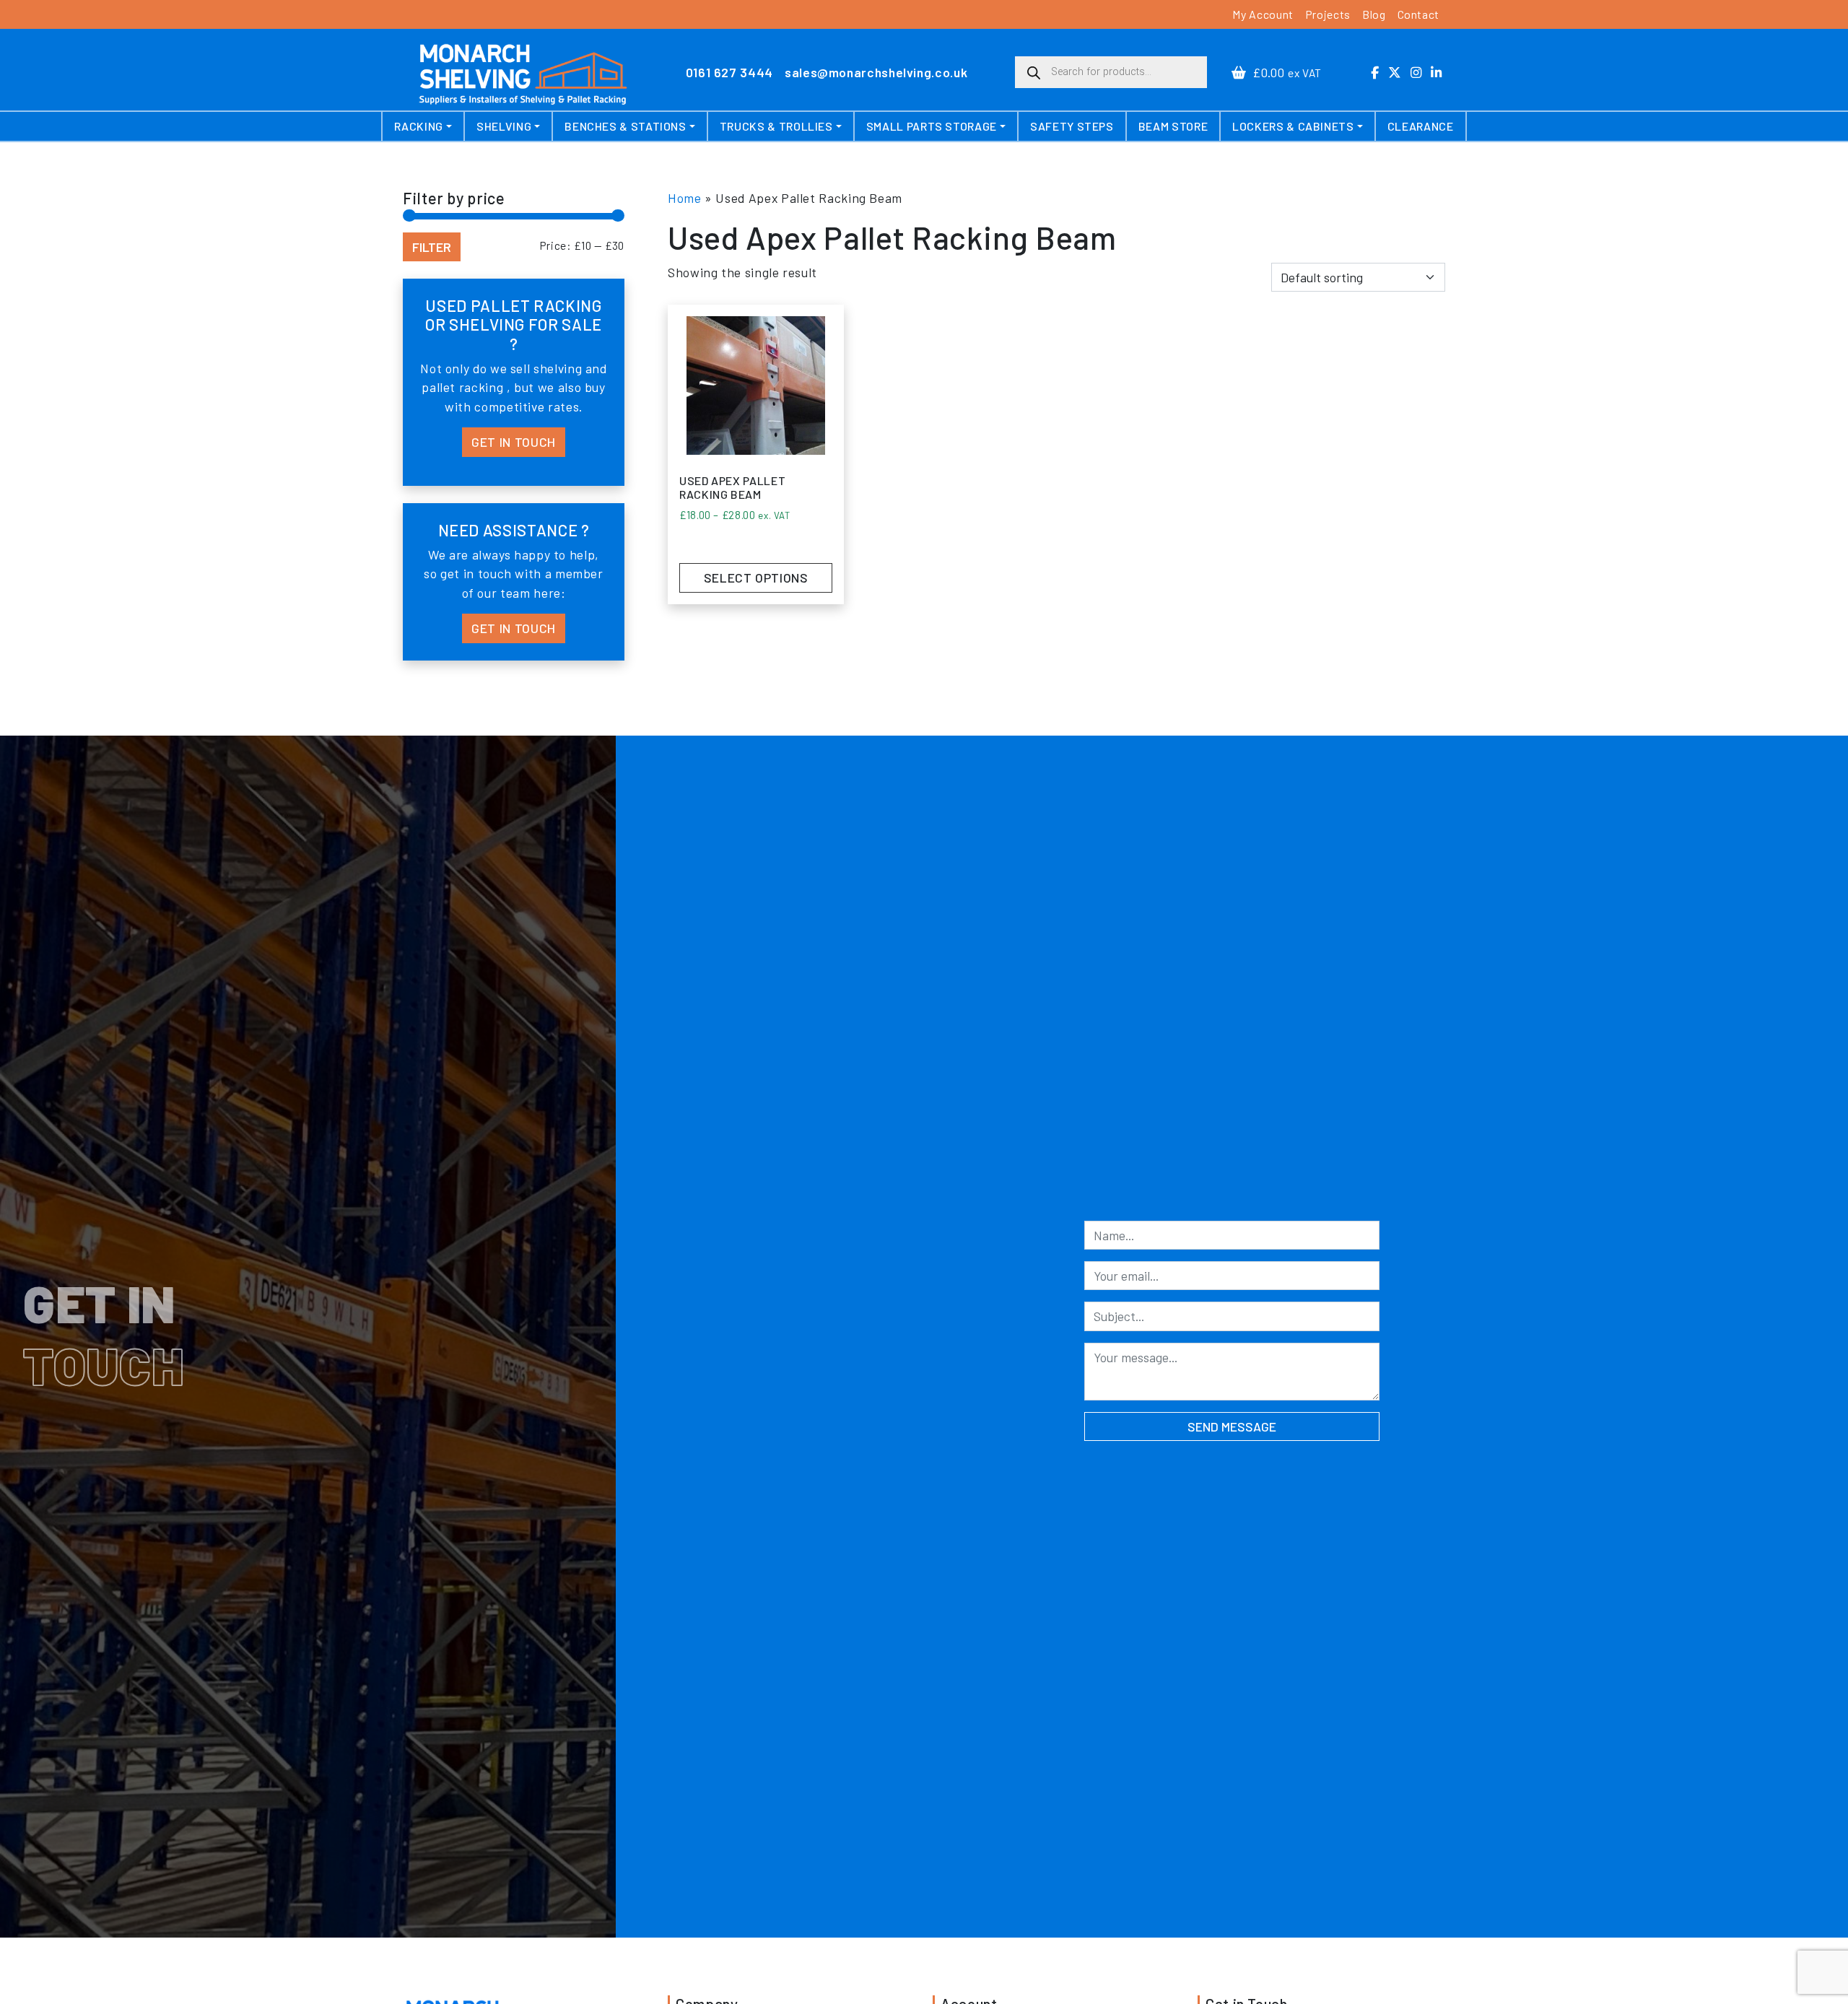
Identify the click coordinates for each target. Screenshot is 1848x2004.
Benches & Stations (626, 126)
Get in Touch (514, 442)
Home (685, 198)
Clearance (1421, 126)
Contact (1418, 14)
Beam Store (1173, 126)
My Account (1263, 14)
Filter (432, 247)
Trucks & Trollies (776, 126)
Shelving (504, 126)
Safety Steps (1072, 126)
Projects (1328, 14)
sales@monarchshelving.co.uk (876, 72)
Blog (1374, 14)
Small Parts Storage (932, 126)
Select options (756, 578)
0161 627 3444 (729, 72)
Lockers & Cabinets (1293, 126)
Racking (418, 126)
